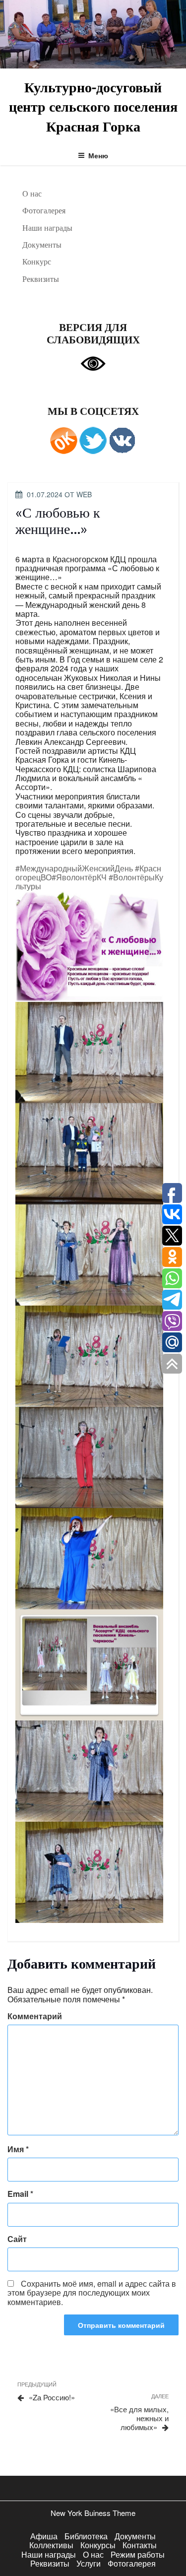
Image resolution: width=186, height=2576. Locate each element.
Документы (42, 245)
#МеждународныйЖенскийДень (74, 868)
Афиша (44, 2536)
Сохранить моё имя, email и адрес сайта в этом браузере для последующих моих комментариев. (92, 2293)
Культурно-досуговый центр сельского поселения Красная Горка (93, 106)
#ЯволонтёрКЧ (79, 877)
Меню (98, 155)
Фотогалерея (44, 210)
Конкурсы (98, 2545)
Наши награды (47, 228)
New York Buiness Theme (93, 2513)
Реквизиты (41, 279)
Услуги (89, 2563)
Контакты (140, 2545)
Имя (18, 2149)
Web (84, 494)
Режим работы (138, 2554)
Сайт (17, 2239)
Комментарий (35, 2016)
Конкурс (37, 262)
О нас (32, 194)
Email (20, 2194)
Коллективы (51, 2545)
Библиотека (86, 2536)
